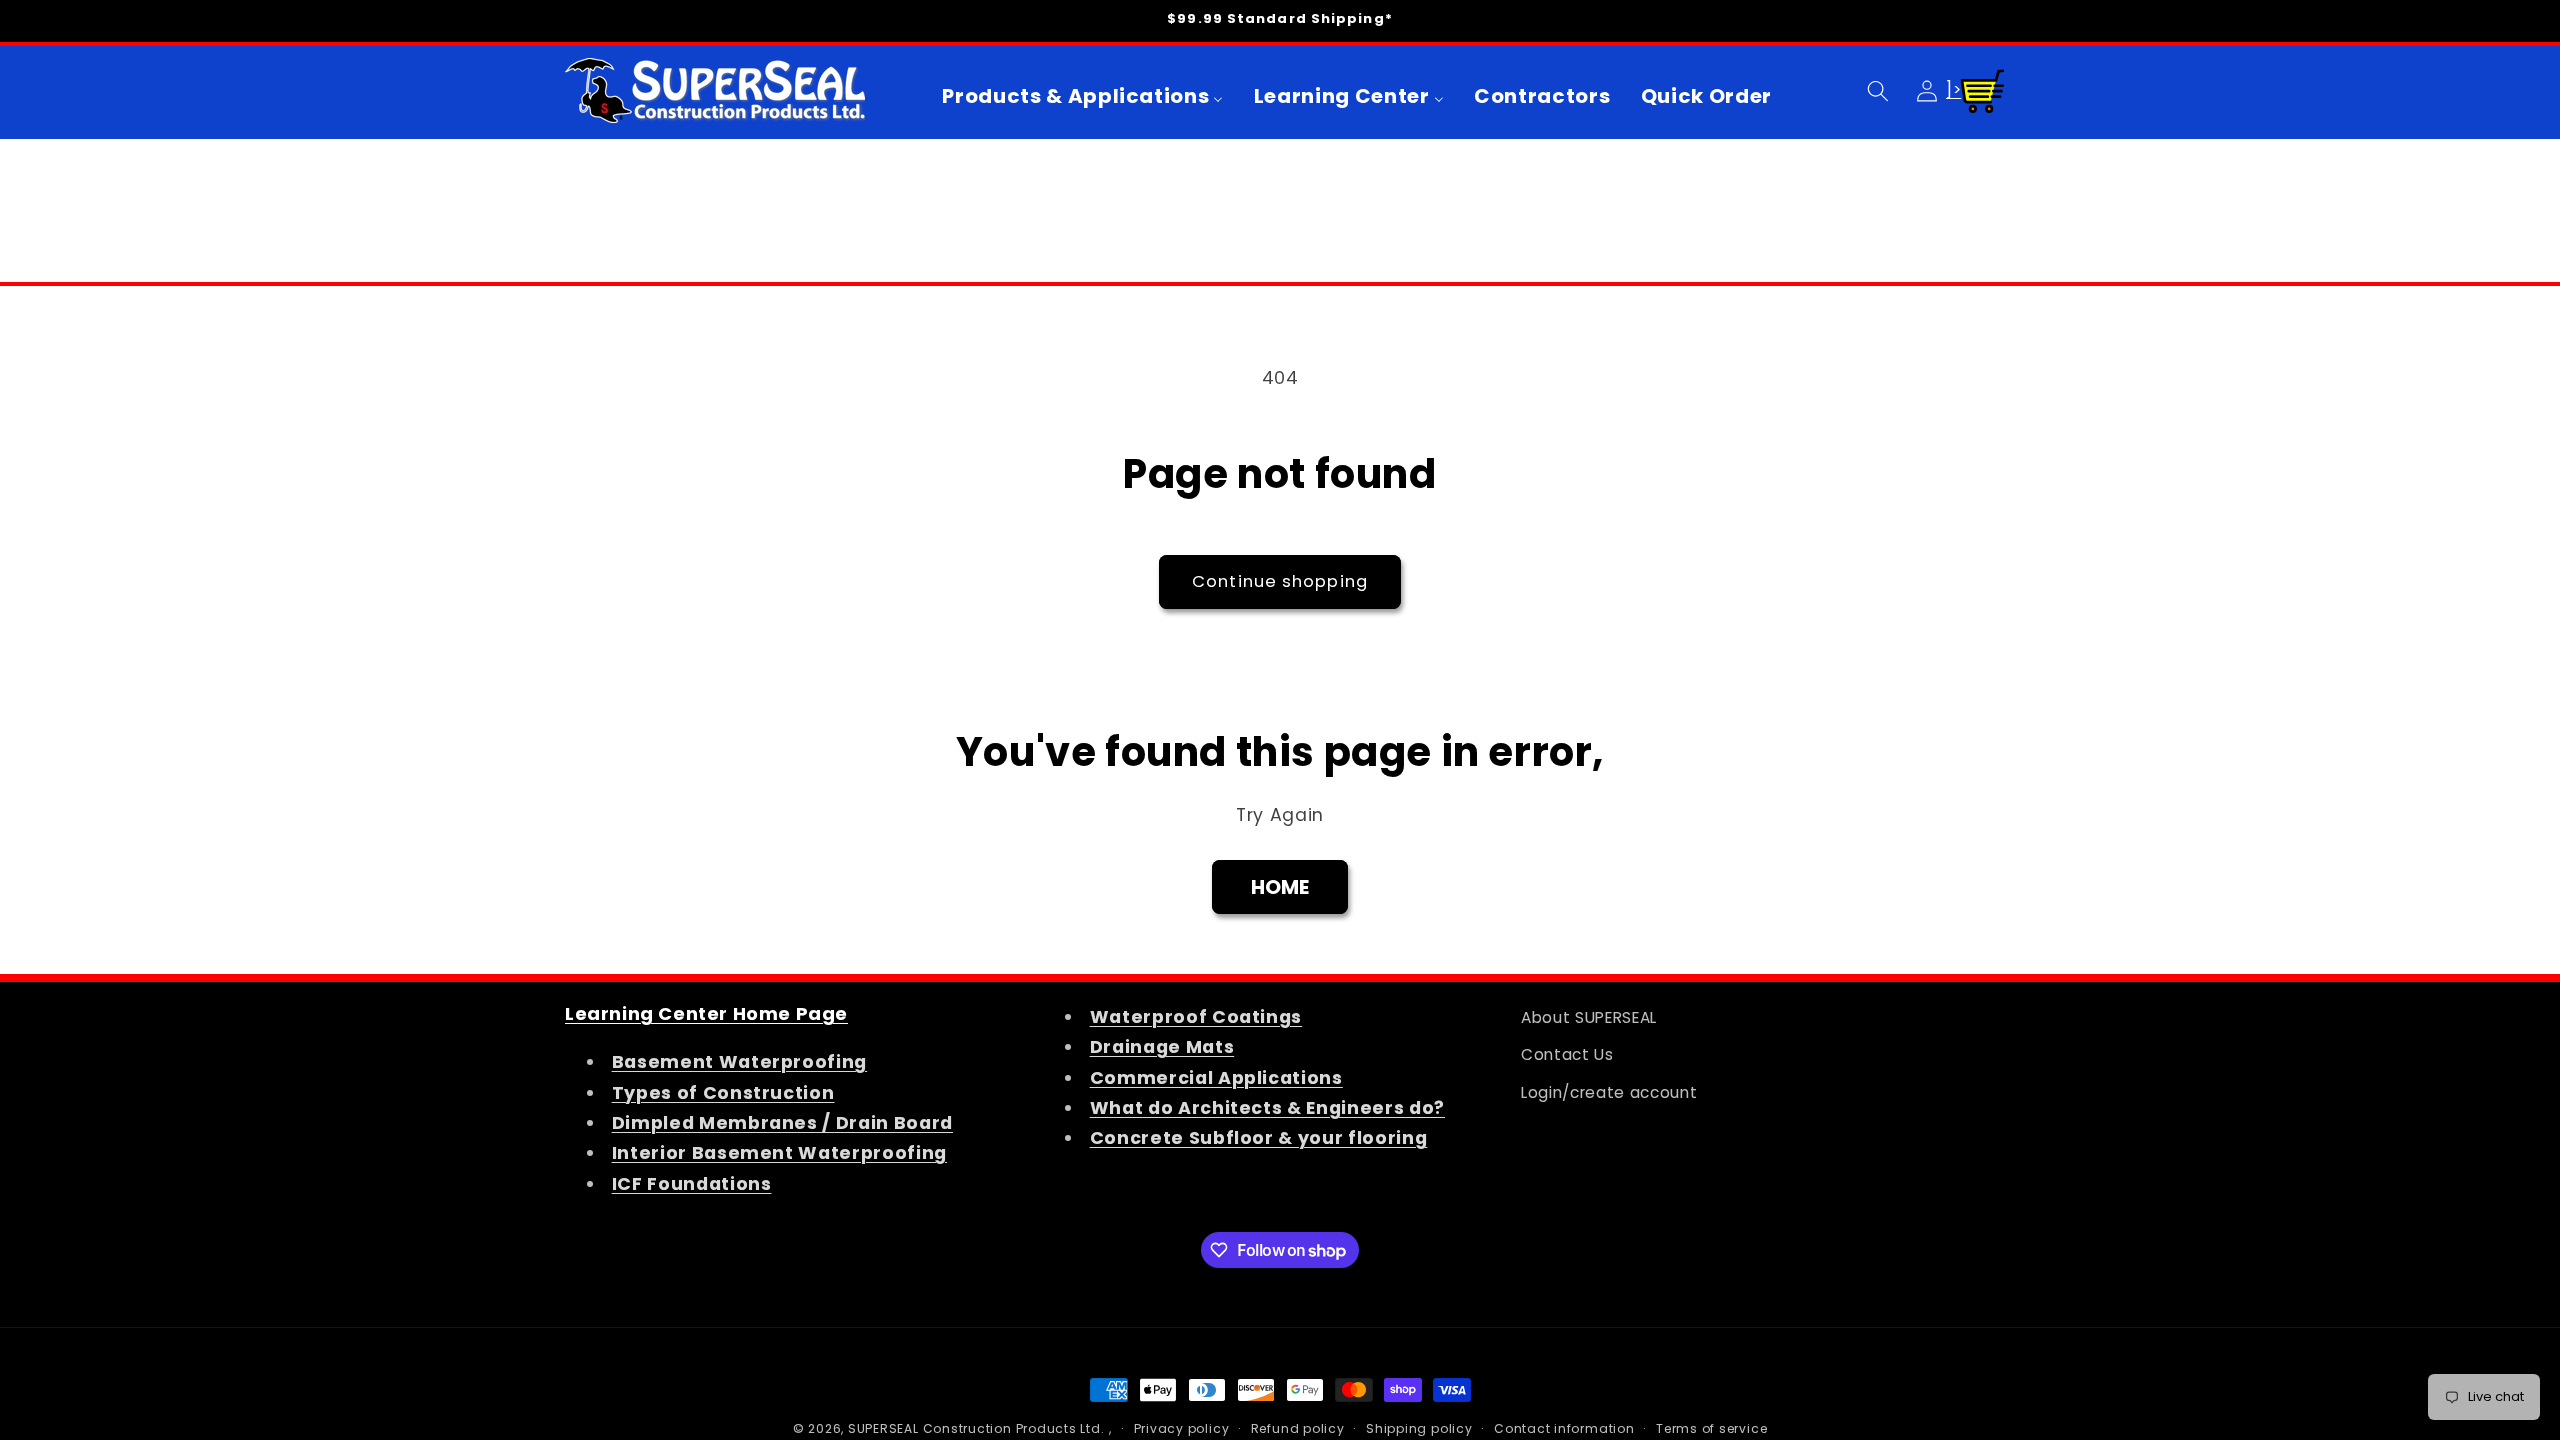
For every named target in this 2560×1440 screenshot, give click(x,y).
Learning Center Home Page (706, 1013)
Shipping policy (1419, 1428)
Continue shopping (1280, 581)
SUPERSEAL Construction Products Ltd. (976, 1428)
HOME (1280, 887)
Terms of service (1711, 1428)
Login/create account (1609, 1092)
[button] (1878, 90)
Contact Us (1567, 1054)
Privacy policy (1182, 1428)
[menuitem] (1083, 96)
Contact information (1564, 1428)
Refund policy (1298, 1428)
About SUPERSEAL (1589, 1017)
